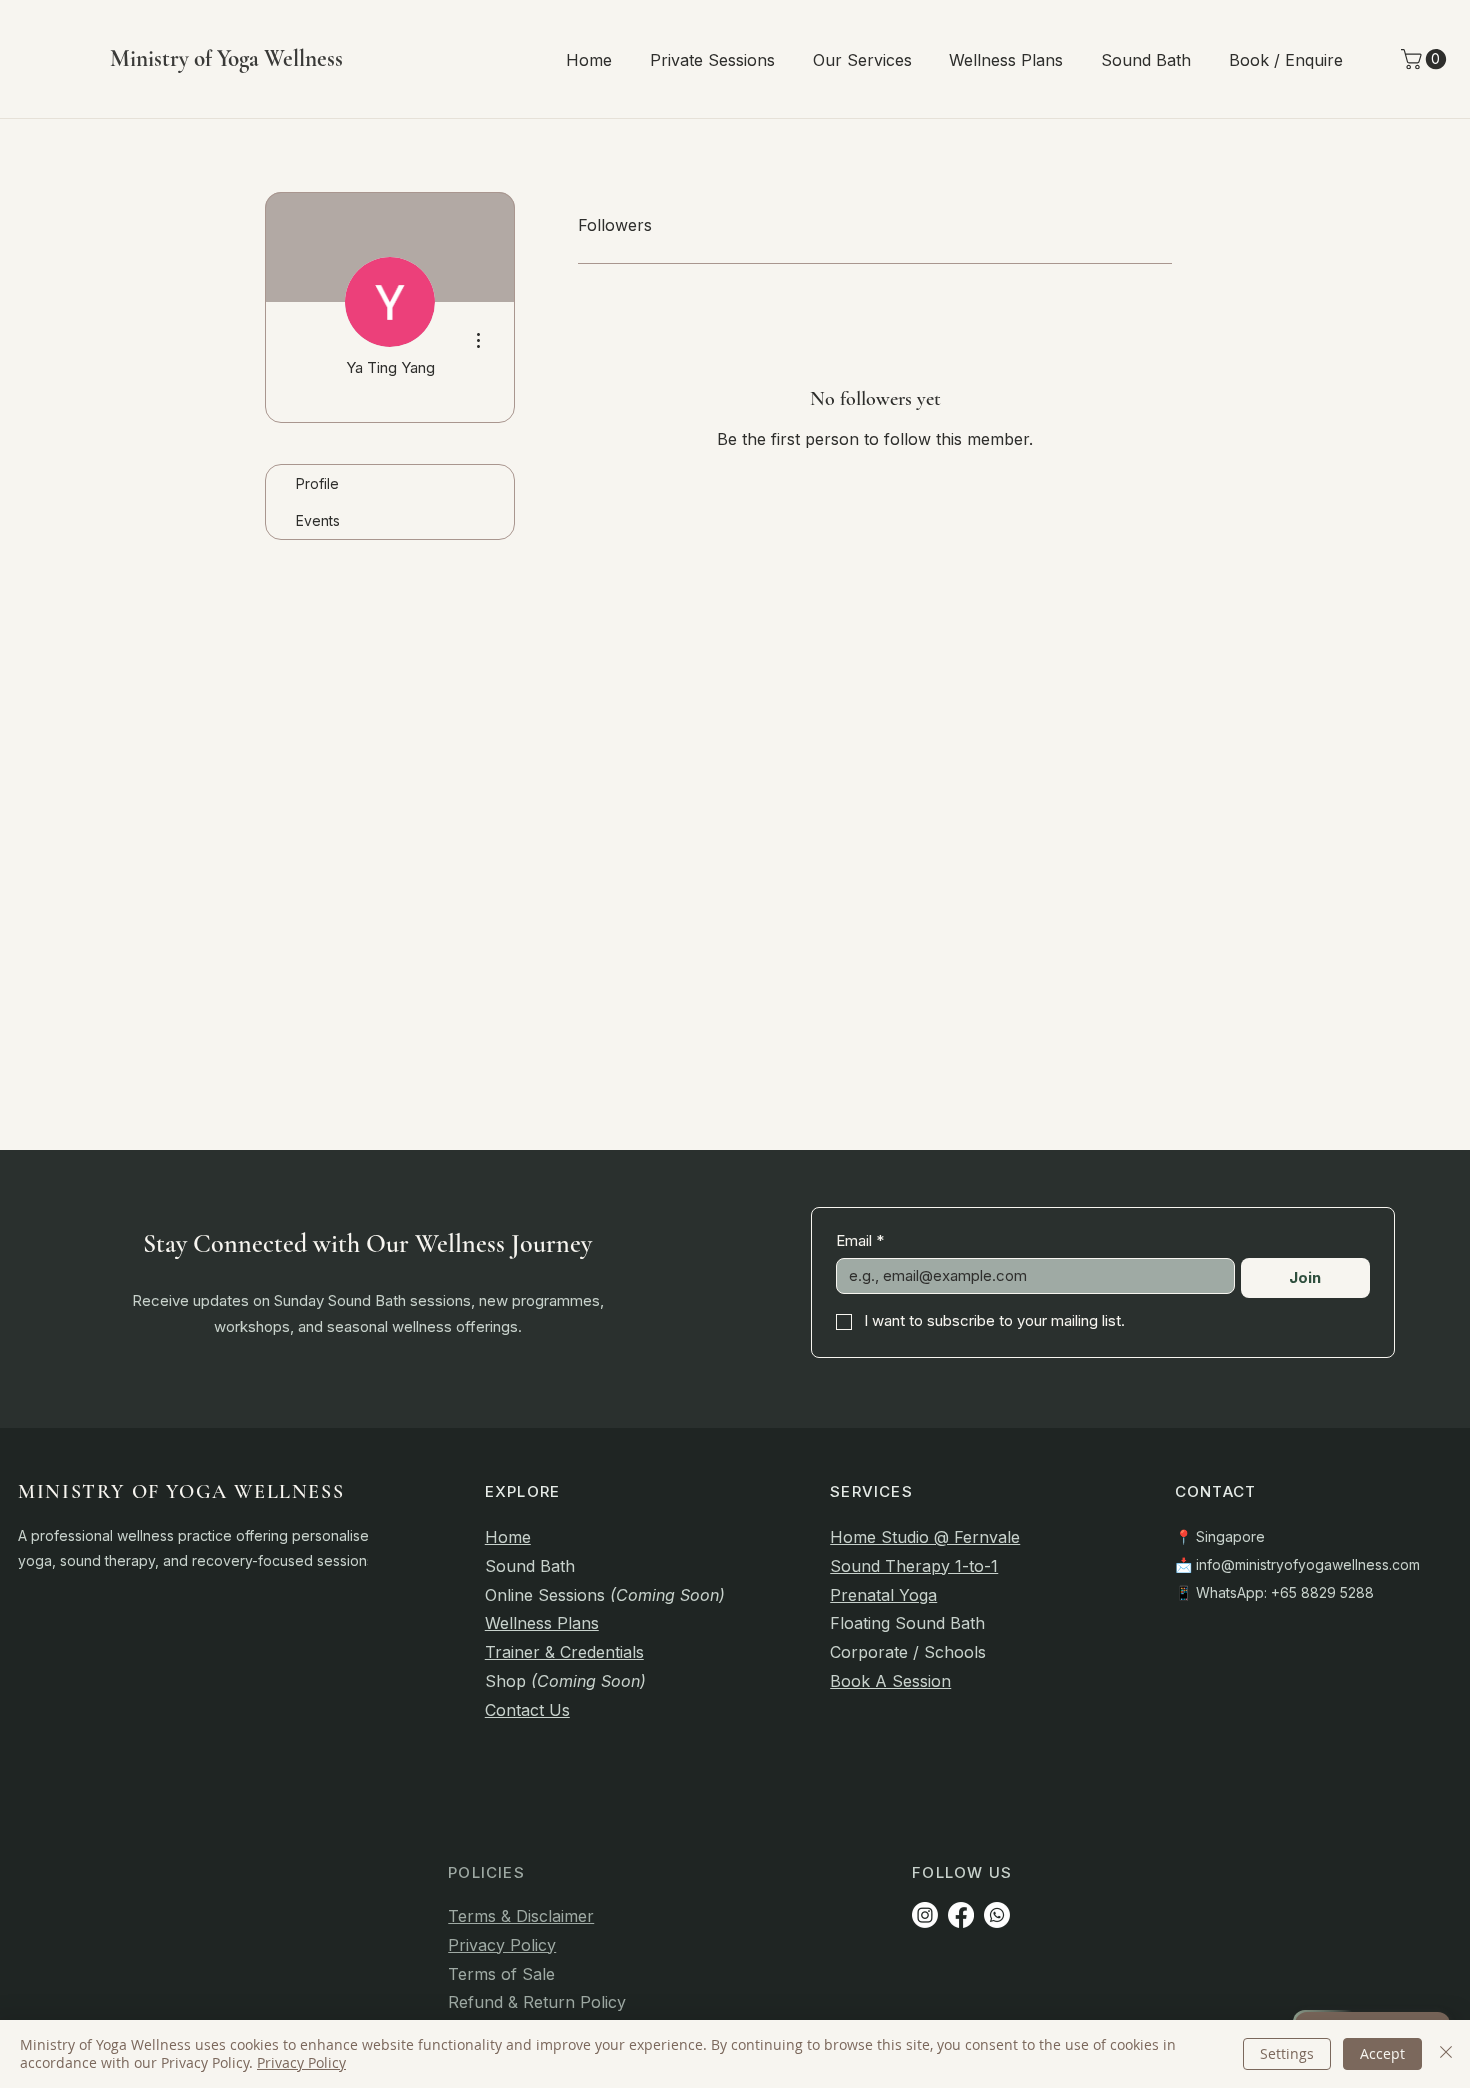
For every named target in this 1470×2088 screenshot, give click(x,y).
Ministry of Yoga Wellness (226, 59)
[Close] (1446, 2054)
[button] (712, 60)
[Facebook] (961, 1915)
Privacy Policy (301, 2062)
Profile (317, 483)
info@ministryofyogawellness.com (1308, 1564)
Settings (1287, 2053)
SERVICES (871, 1491)
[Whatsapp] (997, 1915)
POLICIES (486, 1872)
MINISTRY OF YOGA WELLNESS (181, 1492)
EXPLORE (522, 1491)
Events (318, 520)
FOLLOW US (962, 1872)
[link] (1426, 59)
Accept (1382, 2053)
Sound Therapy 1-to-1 (914, 1566)
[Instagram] (925, 1915)
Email (860, 1241)
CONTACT (1215, 1491)
